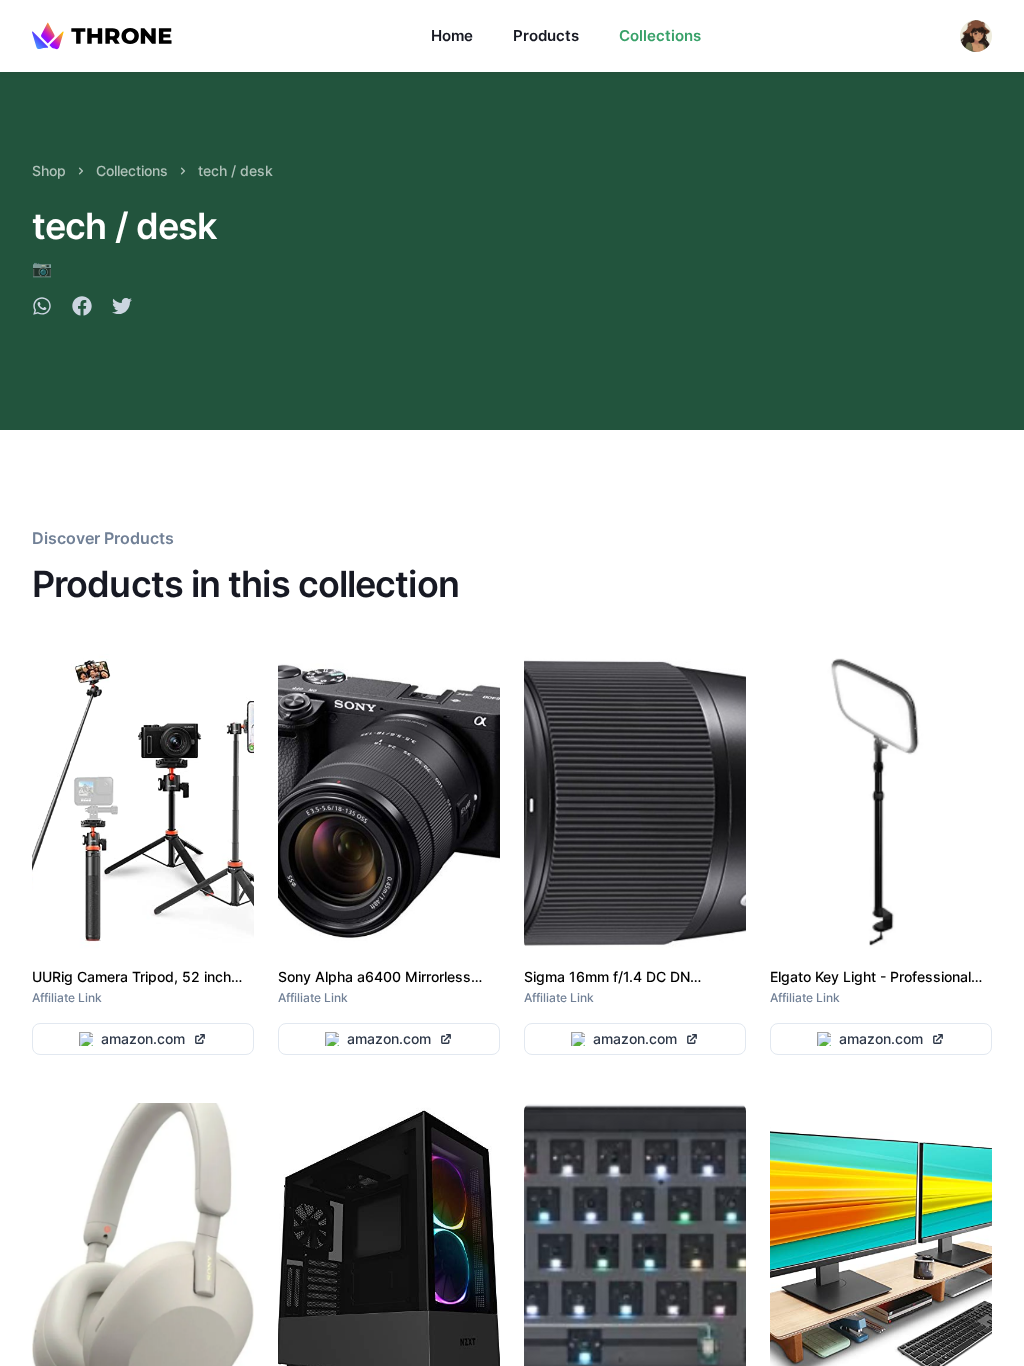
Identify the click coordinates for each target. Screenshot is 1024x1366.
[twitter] (122, 309)
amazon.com (143, 1038)
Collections (660, 35)
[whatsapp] (42, 309)
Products (546, 35)
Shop (49, 170)
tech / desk (235, 170)
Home (452, 35)
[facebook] (82, 309)
